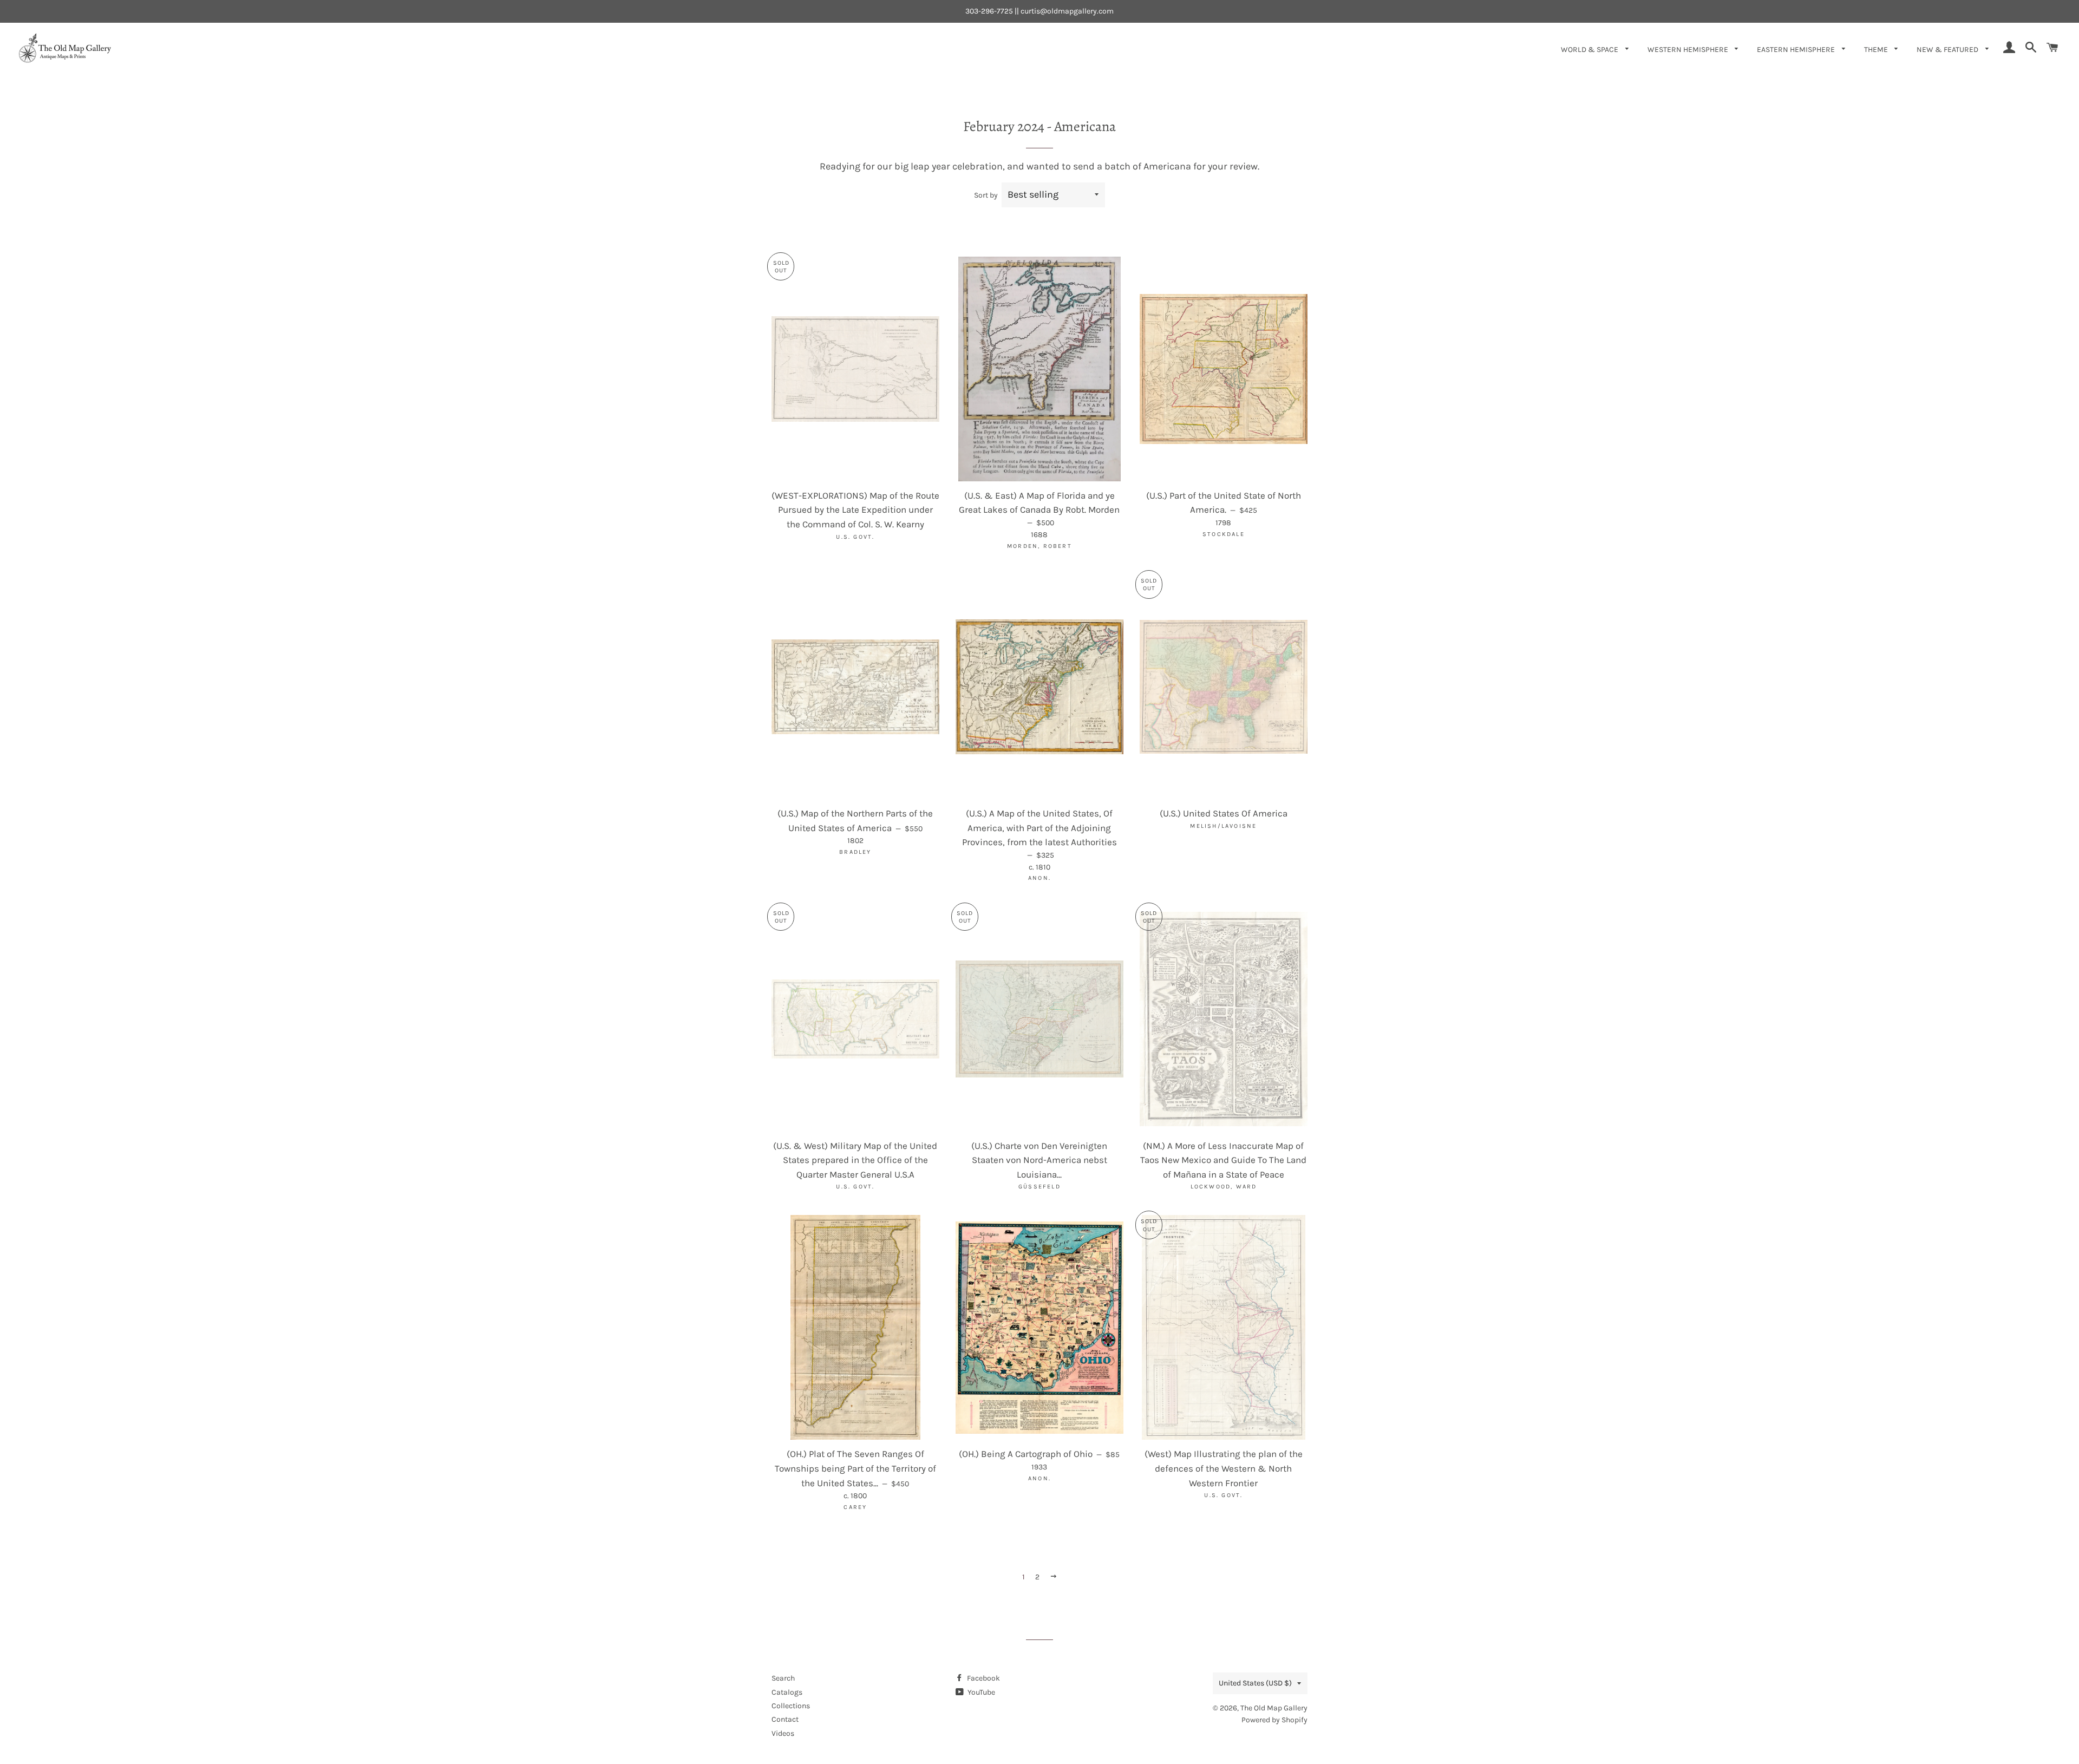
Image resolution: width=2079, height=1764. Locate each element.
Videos (783, 1733)
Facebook (983, 1678)
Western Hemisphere (1689, 50)
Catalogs (787, 1692)
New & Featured (1948, 50)
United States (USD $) (1255, 1683)
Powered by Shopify (1274, 1720)
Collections (791, 1706)
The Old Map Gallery (1274, 1708)
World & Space (1590, 50)
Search (783, 1678)
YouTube (980, 1692)
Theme (1877, 50)
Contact (785, 1719)
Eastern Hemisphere (1797, 50)
